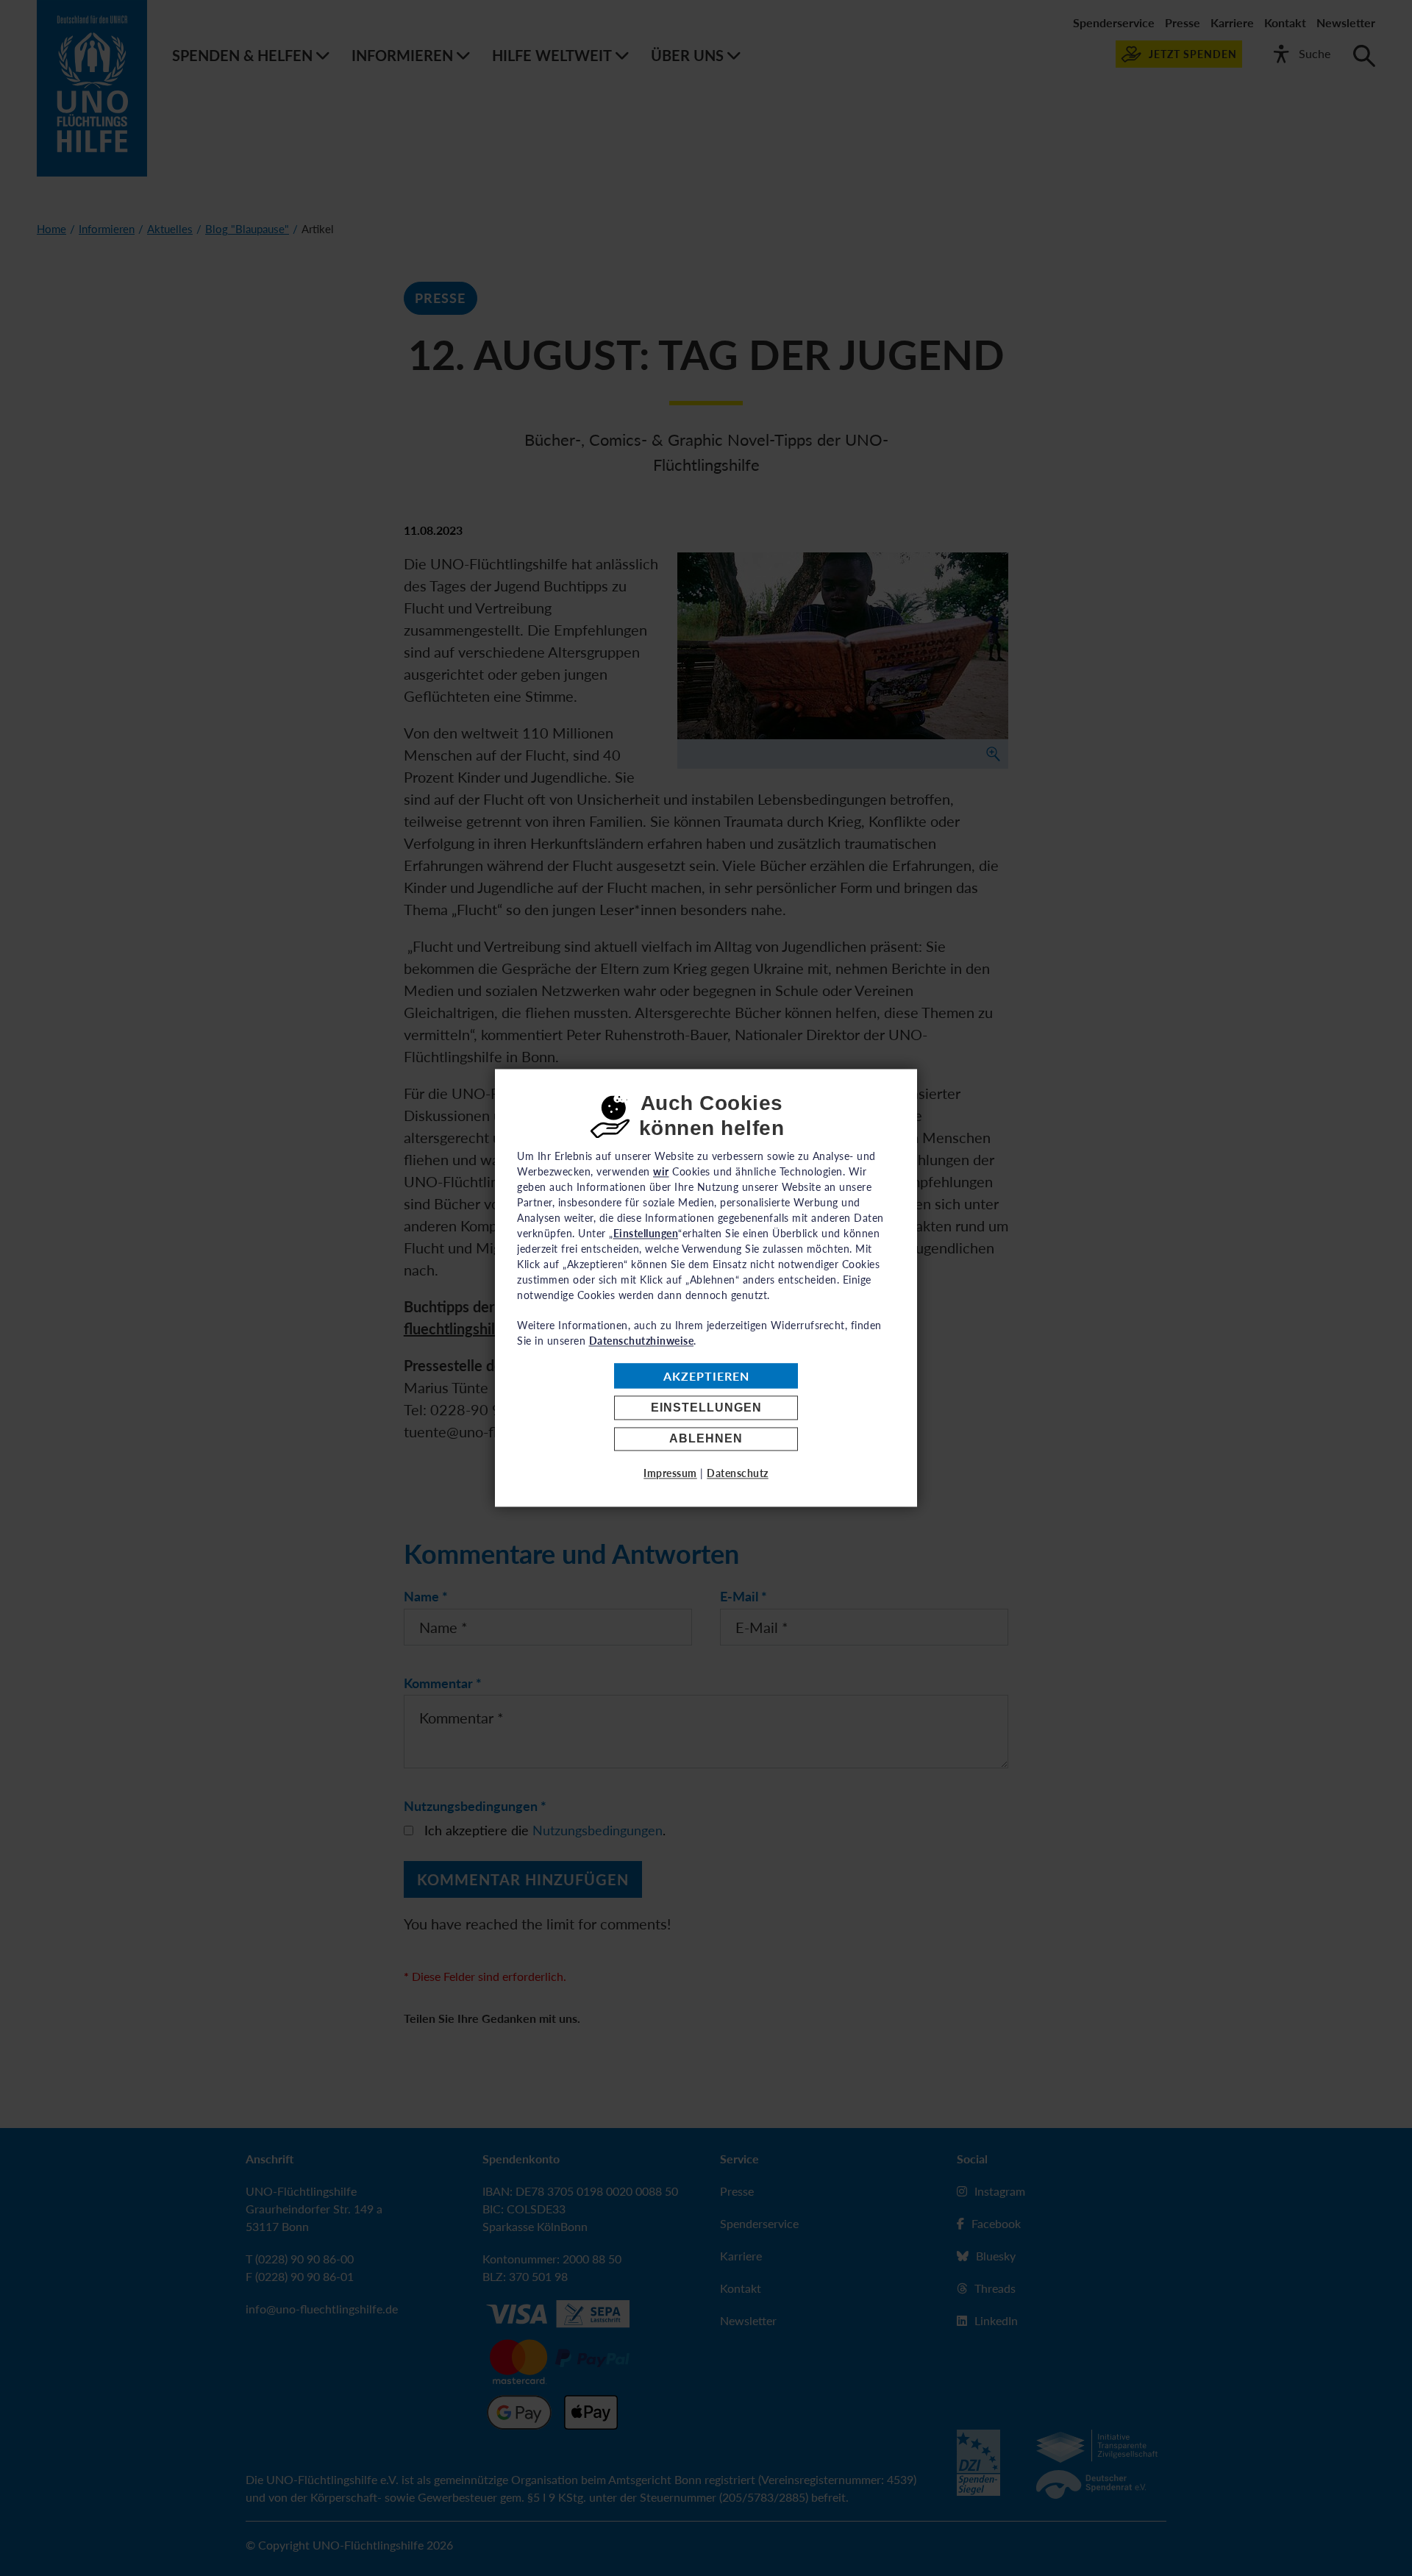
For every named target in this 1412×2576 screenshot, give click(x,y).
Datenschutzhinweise (642, 1341)
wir (661, 1171)
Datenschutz (738, 1474)
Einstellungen (706, 1408)
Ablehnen (706, 1439)
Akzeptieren (706, 1376)
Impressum (670, 1474)
